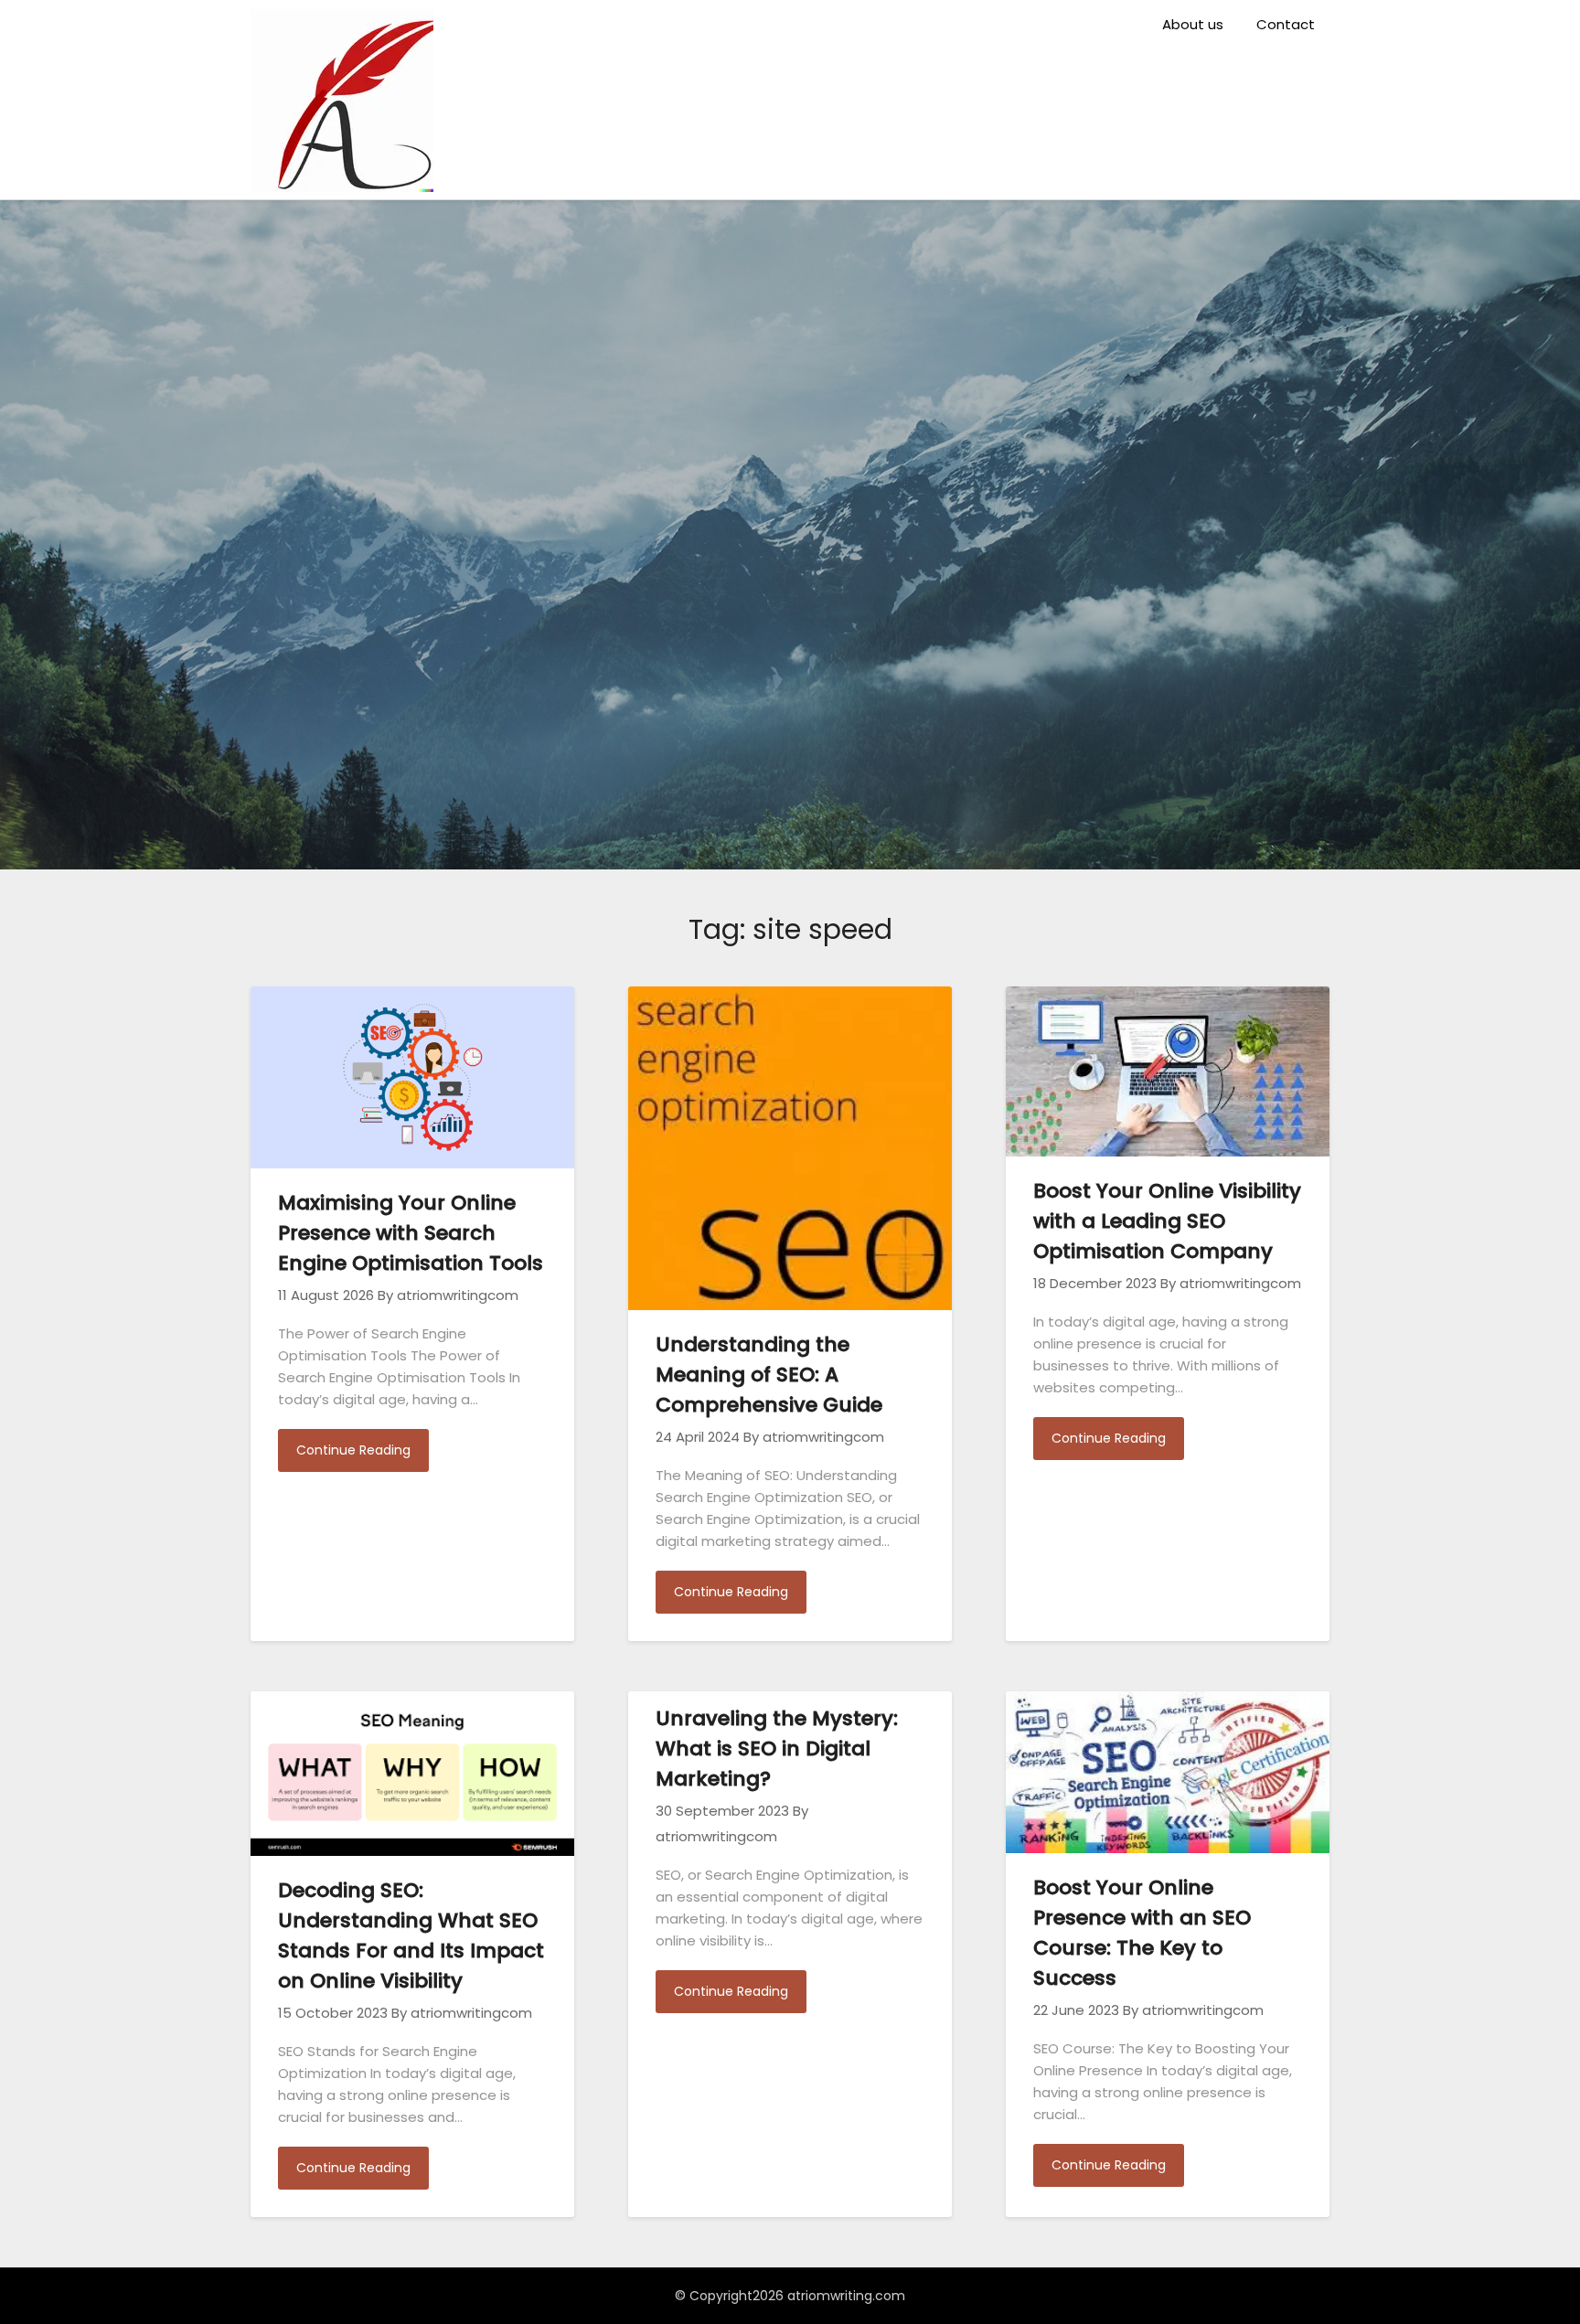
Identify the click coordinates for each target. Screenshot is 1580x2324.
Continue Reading (353, 1450)
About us (1193, 24)
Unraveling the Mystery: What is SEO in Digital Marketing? (777, 1748)
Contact (1286, 24)
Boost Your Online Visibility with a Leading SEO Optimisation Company (1167, 1221)
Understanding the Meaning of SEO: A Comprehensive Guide (769, 1375)
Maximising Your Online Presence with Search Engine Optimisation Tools (411, 1233)
